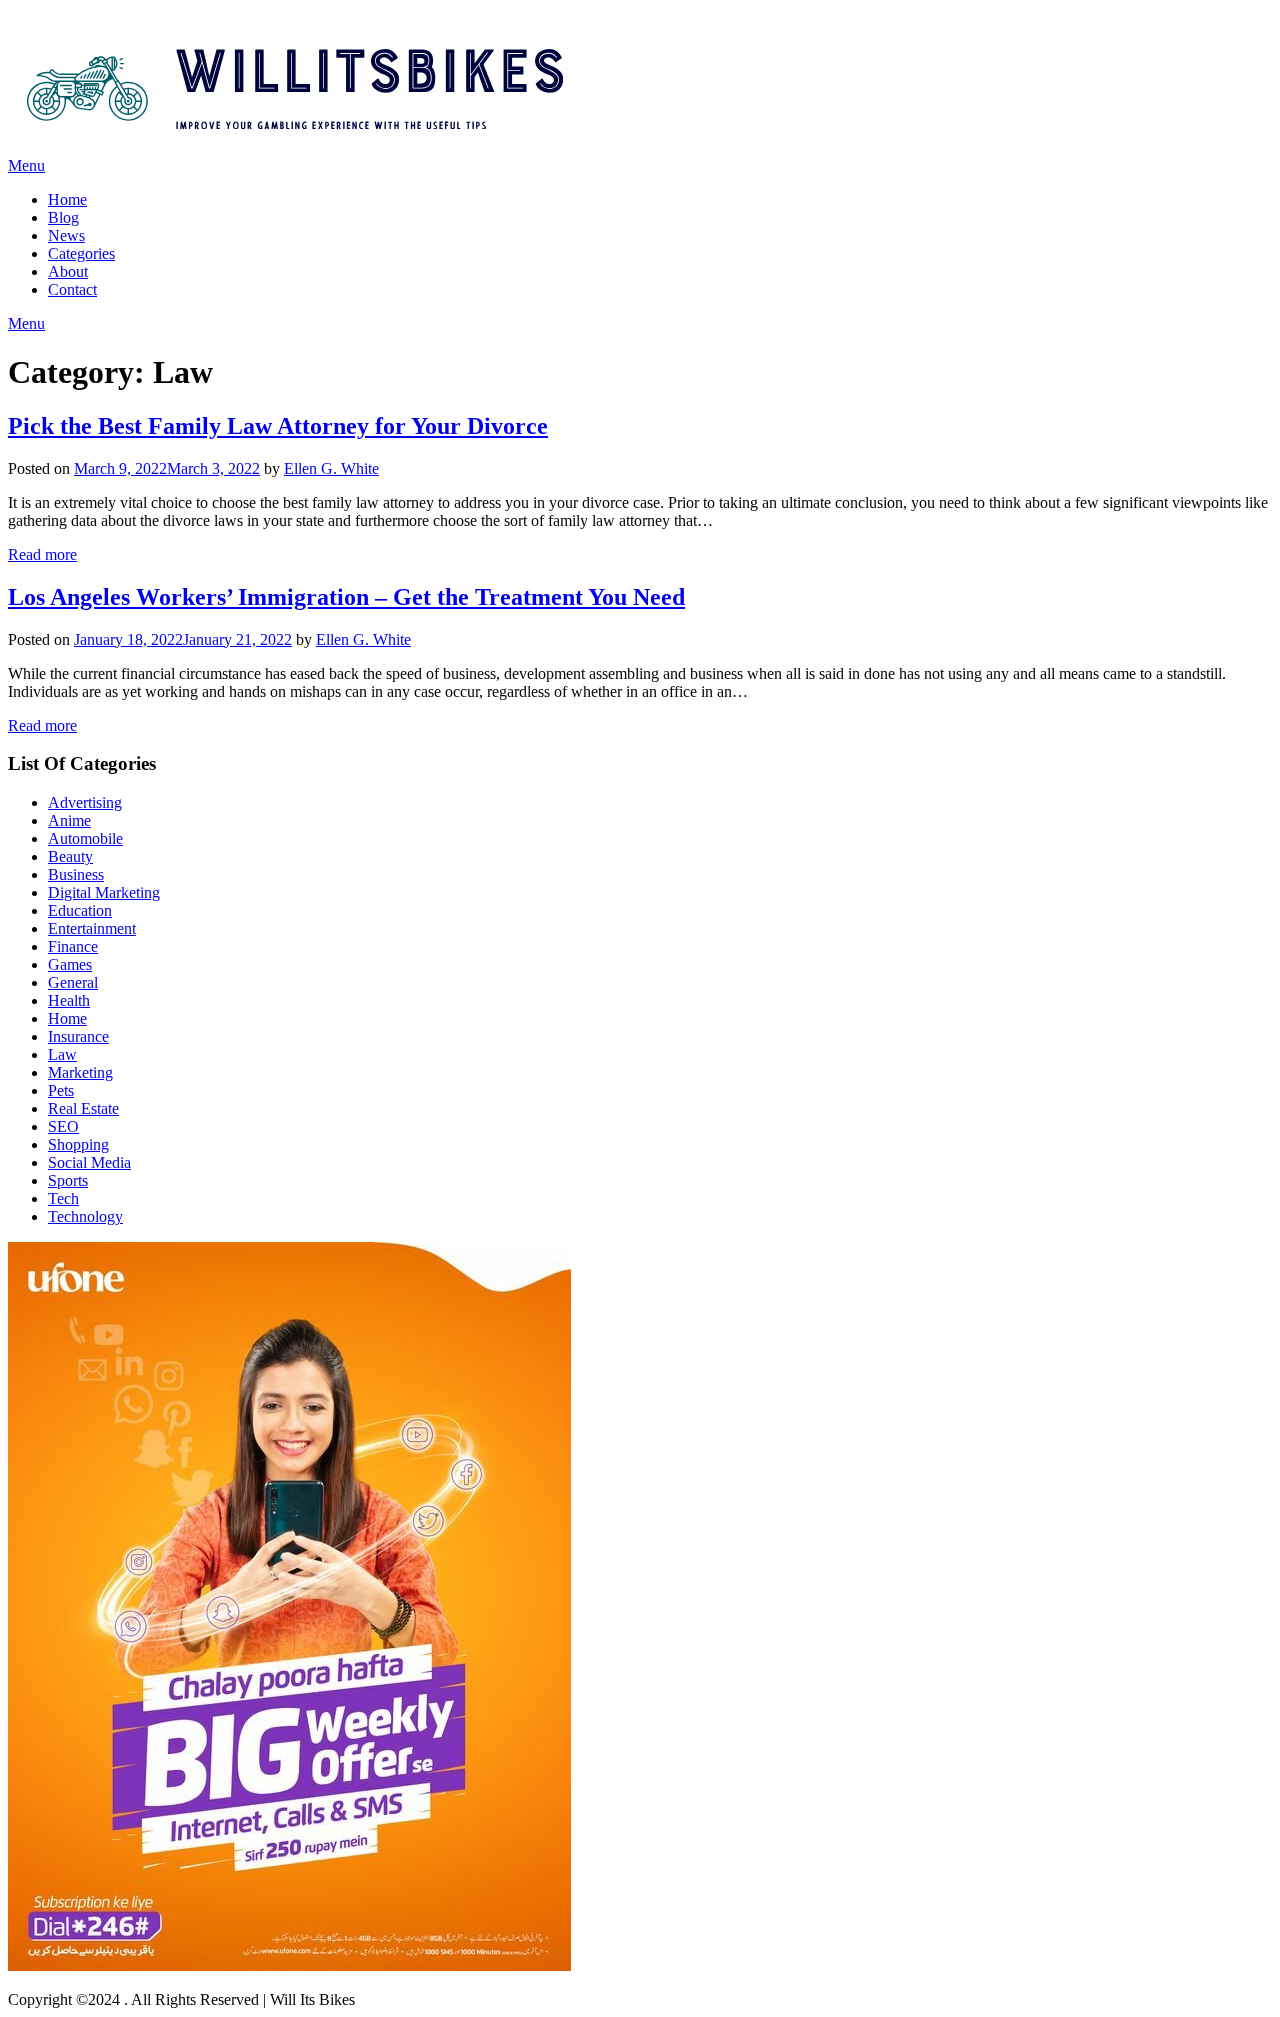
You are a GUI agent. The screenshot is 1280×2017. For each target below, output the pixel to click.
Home (67, 199)
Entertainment (92, 928)
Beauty (70, 856)
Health (69, 1000)
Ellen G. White (331, 468)
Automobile (85, 838)
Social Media (89, 1162)
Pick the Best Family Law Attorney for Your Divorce (278, 426)
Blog (63, 217)
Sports (68, 1180)
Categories (81, 253)
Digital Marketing (104, 892)
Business (76, 874)
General (73, 982)
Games (70, 964)
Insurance (78, 1036)
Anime (69, 820)
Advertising (85, 802)
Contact (72, 289)
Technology (85, 1216)
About (68, 271)
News (66, 235)
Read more (42, 554)
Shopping (78, 1144)
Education (80, 910)
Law (62, 1054)
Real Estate (83, 1108)
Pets (61, 1090)
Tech (63, 1198)
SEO (63, 1126)
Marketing (80, 1072)
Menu (26, 165)
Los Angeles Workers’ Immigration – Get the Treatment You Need (346, 597)
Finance (73, 946)
